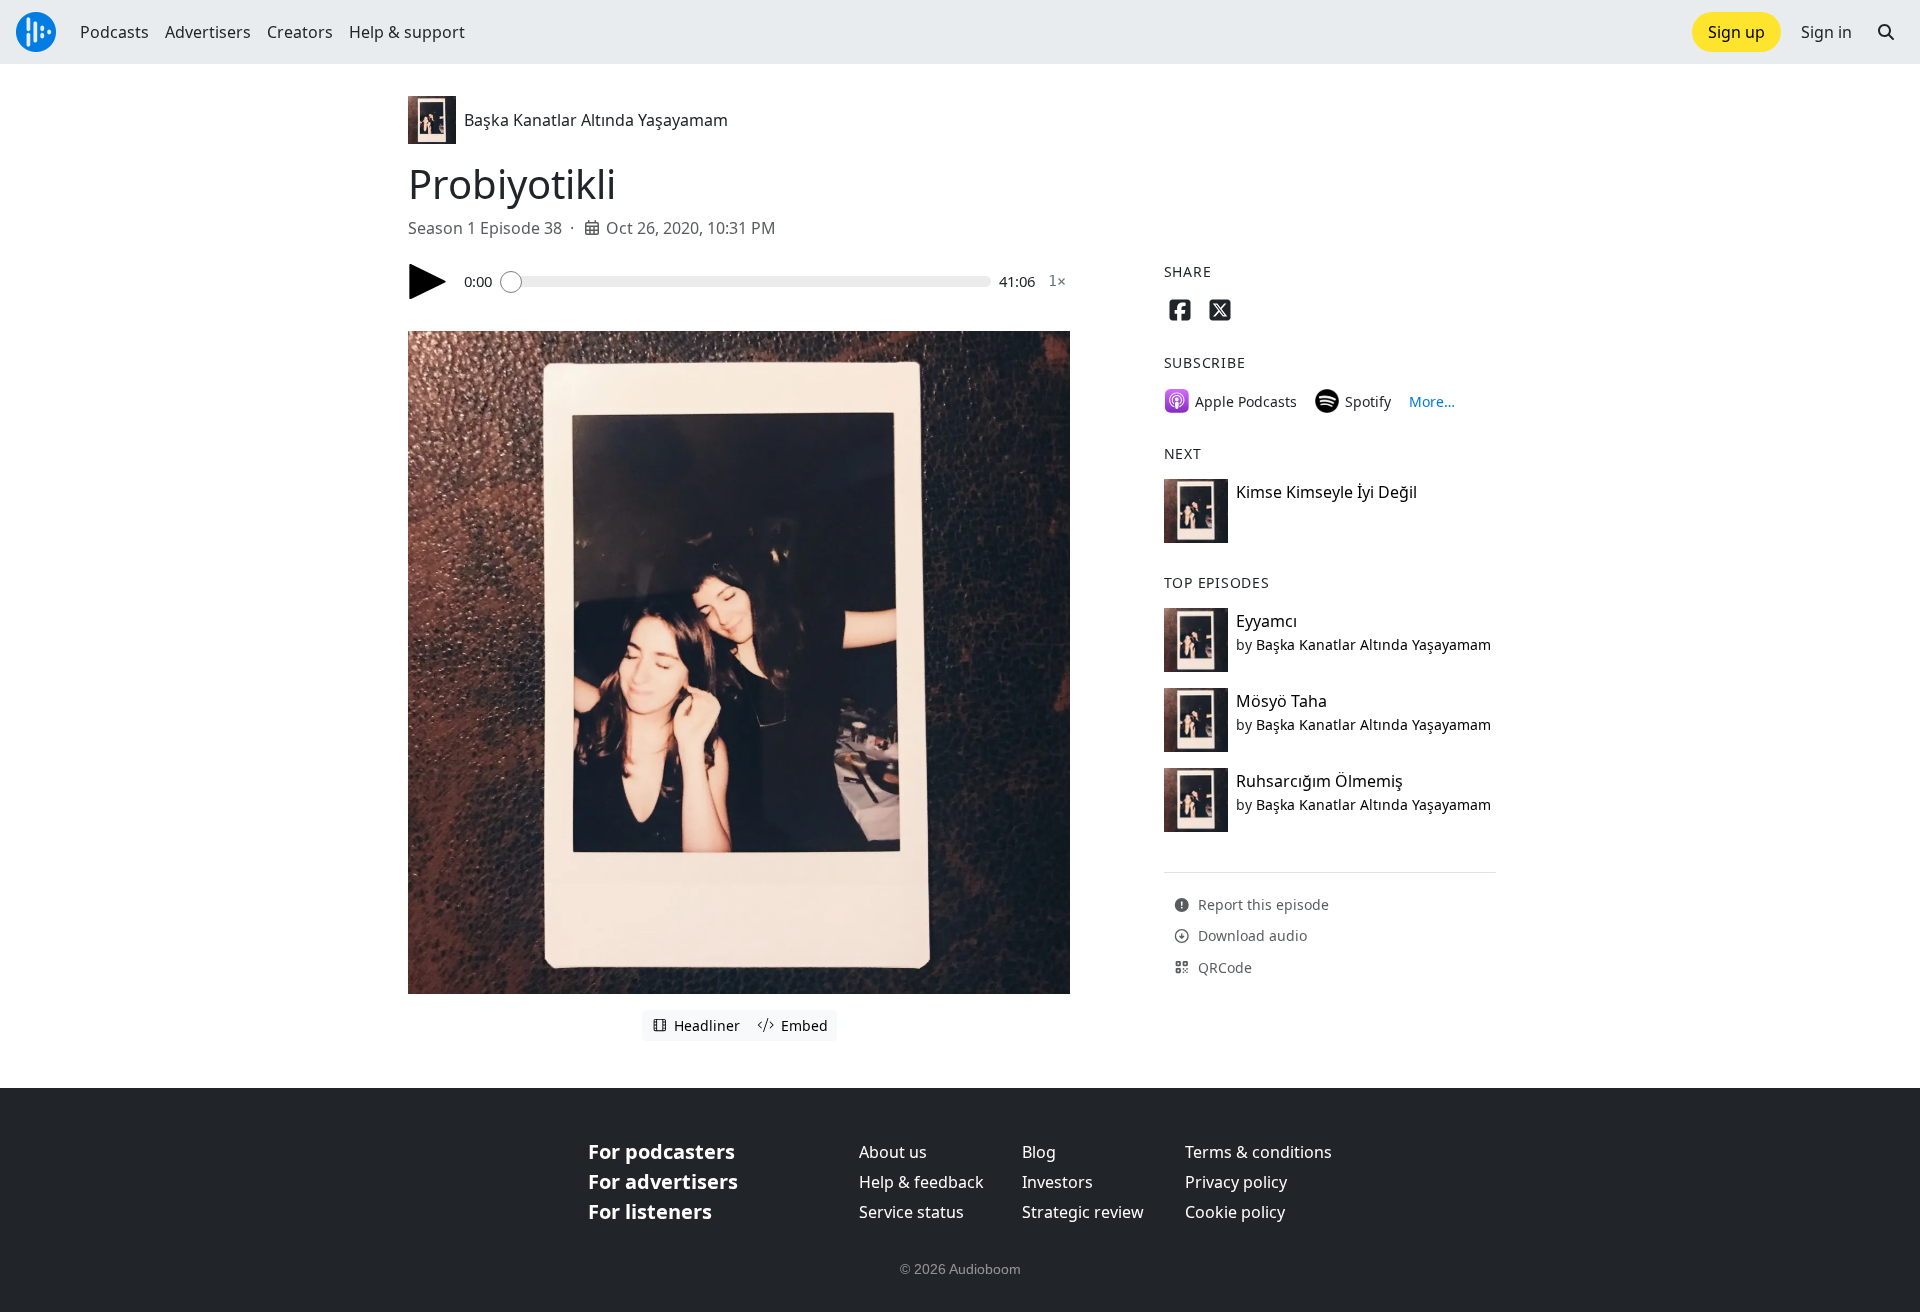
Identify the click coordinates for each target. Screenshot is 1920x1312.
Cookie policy (1235, 1212)
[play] (428, 281)
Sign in (1826, 32)
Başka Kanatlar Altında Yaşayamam (596, 120)
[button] (1886, 32)
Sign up (1736, 32)
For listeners (650, 1211)
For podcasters (661, 1151)
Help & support (407, 32)
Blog (1039, 1152)
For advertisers (663, 1181)
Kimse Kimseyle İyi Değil (1326, 492)
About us (893, 1152)
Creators (300, 32)
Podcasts (114, 32)
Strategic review (1083, 1212)
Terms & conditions (1258, 1152)
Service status (911, 1212)
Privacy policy (1236, 1182)
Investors (1057, 1182)
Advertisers (208, 32)
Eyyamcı (1266, 621)
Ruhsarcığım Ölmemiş (1319, 781)
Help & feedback (921, 1182)
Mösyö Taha (1281, 701)
